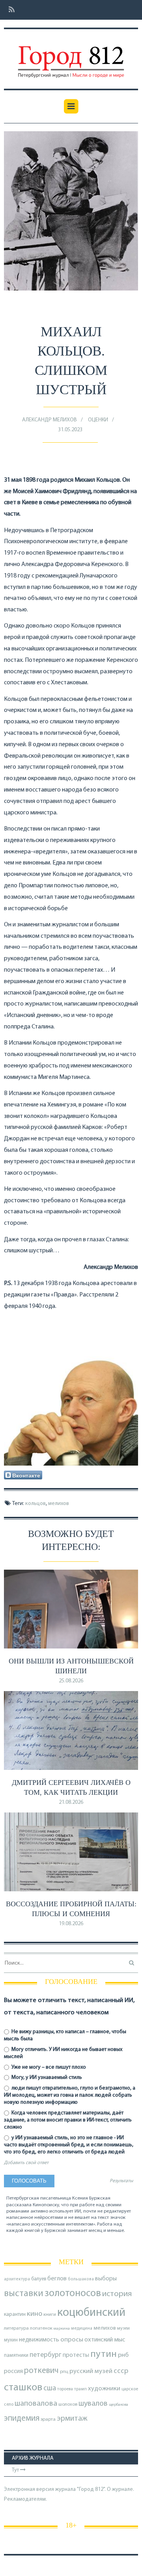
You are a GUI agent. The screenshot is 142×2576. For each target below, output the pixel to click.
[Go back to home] (71, 56)
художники (104, 2389)
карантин (15, 2314)
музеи (123, 2328)
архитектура (17, 2279)
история (117, 2294)
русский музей (91, 2371)
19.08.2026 (71, 1924)
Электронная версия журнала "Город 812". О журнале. (69, 2489)
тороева (65, 2389)
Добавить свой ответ (26, 2163)
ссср (121, 2371)
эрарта (48, 2420)
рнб (123, 2355)
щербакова (119, 2405)
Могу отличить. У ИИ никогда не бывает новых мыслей (63, 2053)
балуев (39, 2279)
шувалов (93, 2404)
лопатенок (41, 2328)
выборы (106, 2279)
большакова (81, 2279)
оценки (98, 420)
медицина (82, 2329)
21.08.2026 (71, 1802)
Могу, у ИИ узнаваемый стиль (46, 2078)
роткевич (41, 2371)
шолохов (68, 2405)
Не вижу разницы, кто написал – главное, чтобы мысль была (65, 2035)
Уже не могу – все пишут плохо (48, 2067)
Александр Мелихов (50, 420)
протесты (76, 2355)
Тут (16, 2470)
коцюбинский (91, 2313)
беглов (57, 2279)
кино (35, 2314)
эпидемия (22, 2419)
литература (16, 2328)
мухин (11, 2340)
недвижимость (39, 2340)
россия (13, 2371)
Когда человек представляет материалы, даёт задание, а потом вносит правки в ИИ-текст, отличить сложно (68, 2120)
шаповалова (36, 2404)
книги (50, 2315)
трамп (80, 2389)
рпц (64, 2372)
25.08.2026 (71, 1681)
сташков (23, 2388)
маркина (62, 2329)
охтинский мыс (105, 2340)
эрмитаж (72, 2419)
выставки (24, 2294)
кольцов (35, 1504)
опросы (72, 2340)
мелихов (59, 1504)
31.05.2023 (70, 430)
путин (104, 2354)
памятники (16, 2355)
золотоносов (73, 2294)
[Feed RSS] (9, 10)
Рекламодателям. (25, 2499)
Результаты (121, 2181)
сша (50, 2389)
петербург (46, 2355)
